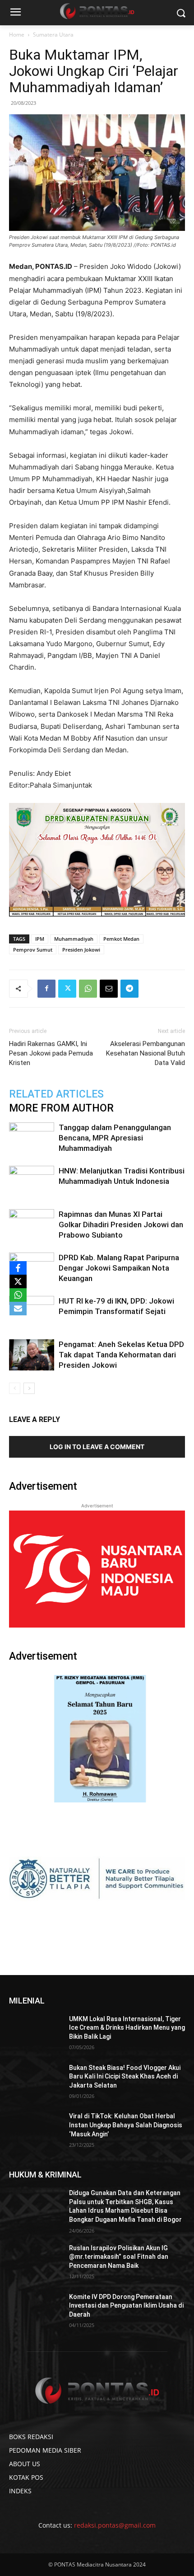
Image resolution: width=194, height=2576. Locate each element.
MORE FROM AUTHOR (61, 1108)
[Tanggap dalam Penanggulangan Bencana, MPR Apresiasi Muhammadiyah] (32, 1138)
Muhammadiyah (74, 939)
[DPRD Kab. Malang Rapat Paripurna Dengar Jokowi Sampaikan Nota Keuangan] (32, 1268)
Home (17, 35)
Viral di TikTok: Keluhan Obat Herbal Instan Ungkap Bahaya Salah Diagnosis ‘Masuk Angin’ (126, 2125)
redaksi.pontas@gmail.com (115, 2525)
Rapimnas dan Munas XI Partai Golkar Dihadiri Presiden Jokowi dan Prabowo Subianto (121, 1225)
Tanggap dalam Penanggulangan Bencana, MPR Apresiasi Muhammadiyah (115, 1138)
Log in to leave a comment (97, 1447)
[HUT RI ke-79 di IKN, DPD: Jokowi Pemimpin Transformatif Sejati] (32, 1311)
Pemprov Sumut (33, 950)
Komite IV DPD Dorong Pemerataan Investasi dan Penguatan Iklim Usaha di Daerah (126, 2306)
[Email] (109, 989)
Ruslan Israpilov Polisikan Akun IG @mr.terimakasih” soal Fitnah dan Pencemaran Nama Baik (119, 2257)
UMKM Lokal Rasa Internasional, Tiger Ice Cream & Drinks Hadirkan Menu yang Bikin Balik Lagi (127, 2028)
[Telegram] (129, 989)
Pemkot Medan (121, 939)
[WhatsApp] (88, 989)
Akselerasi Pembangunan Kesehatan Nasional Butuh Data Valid (145, 1053)
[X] (18, 1281)
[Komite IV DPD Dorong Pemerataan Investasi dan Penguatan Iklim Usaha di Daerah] (35, 2311)
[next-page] (29, 1388)
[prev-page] (15, 1388)
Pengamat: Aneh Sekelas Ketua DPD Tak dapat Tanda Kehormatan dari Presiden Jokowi (121, 1355)
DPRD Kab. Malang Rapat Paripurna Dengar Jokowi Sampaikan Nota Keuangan (119, 1268)
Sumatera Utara (53, 35)
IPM (40, 939)
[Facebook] (46, 989)
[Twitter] (67, 989)
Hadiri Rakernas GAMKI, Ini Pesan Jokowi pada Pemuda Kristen (51, 1053)
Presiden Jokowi (81, 950)
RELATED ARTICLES (56, 1094)
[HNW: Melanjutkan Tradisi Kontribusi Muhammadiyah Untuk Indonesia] (32, 1181)
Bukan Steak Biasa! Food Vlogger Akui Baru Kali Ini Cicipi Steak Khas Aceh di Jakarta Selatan (125, 2076)
